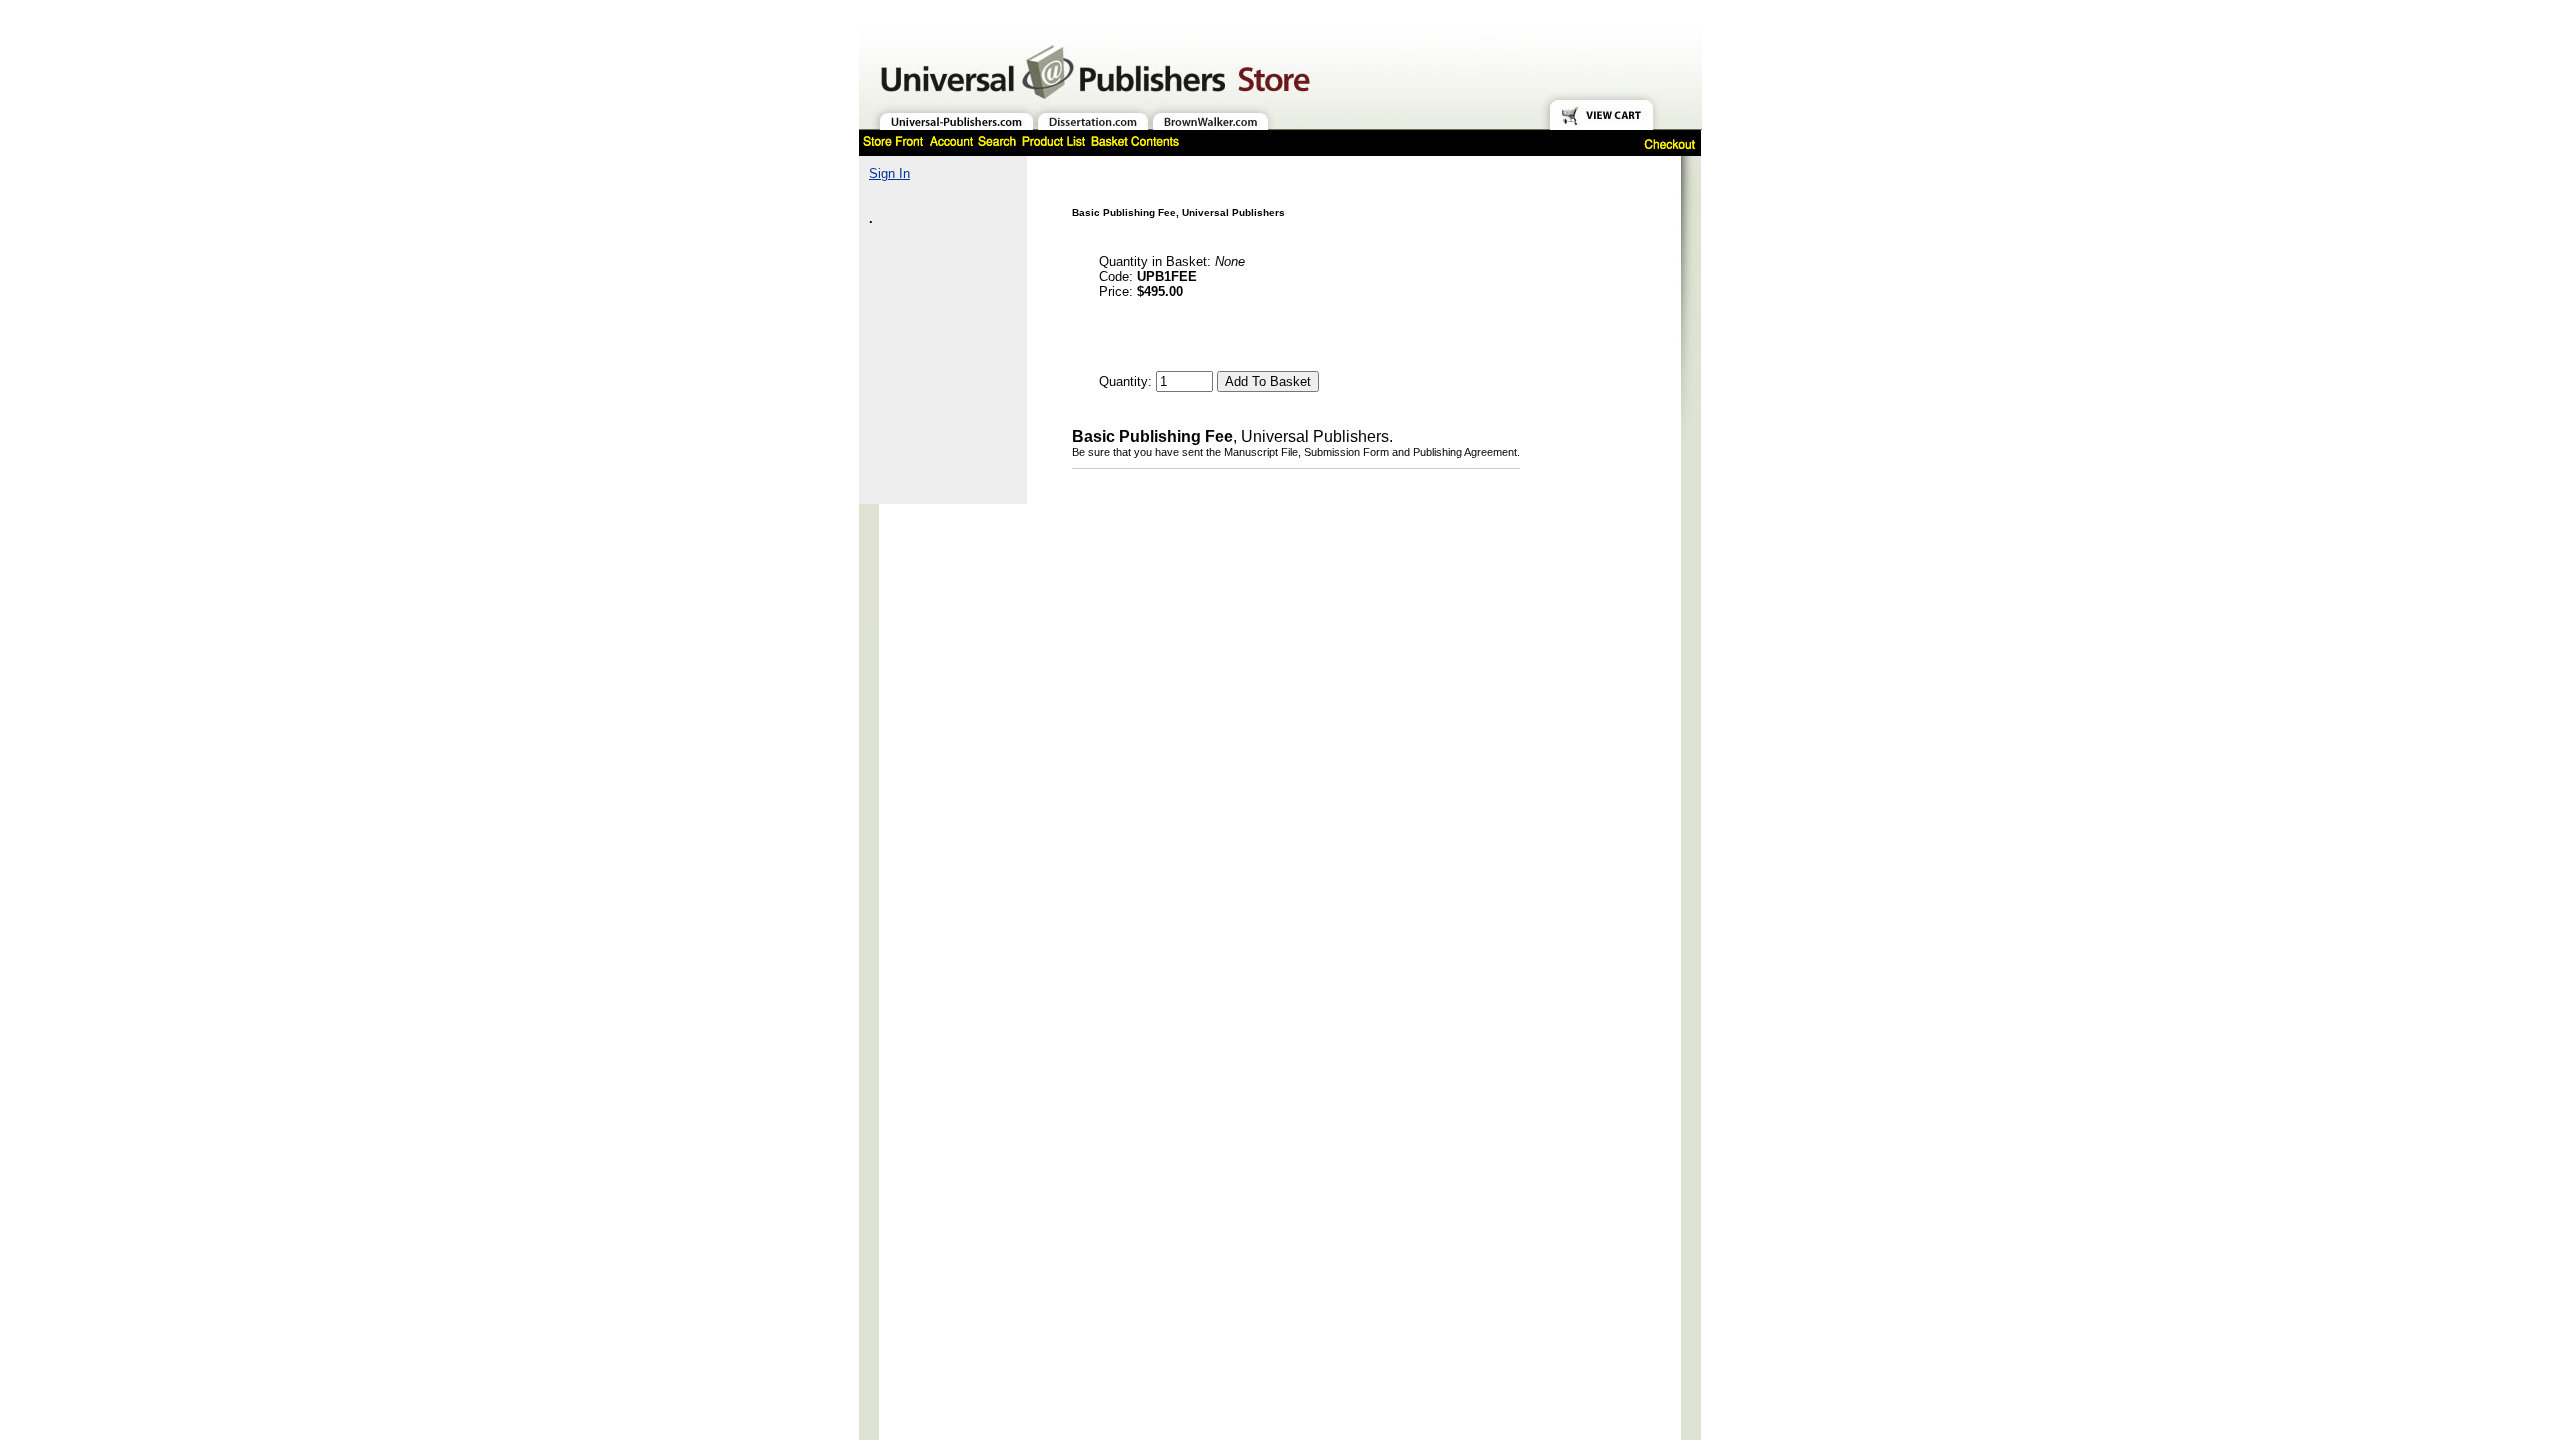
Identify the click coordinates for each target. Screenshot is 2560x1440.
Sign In (889, 173)
